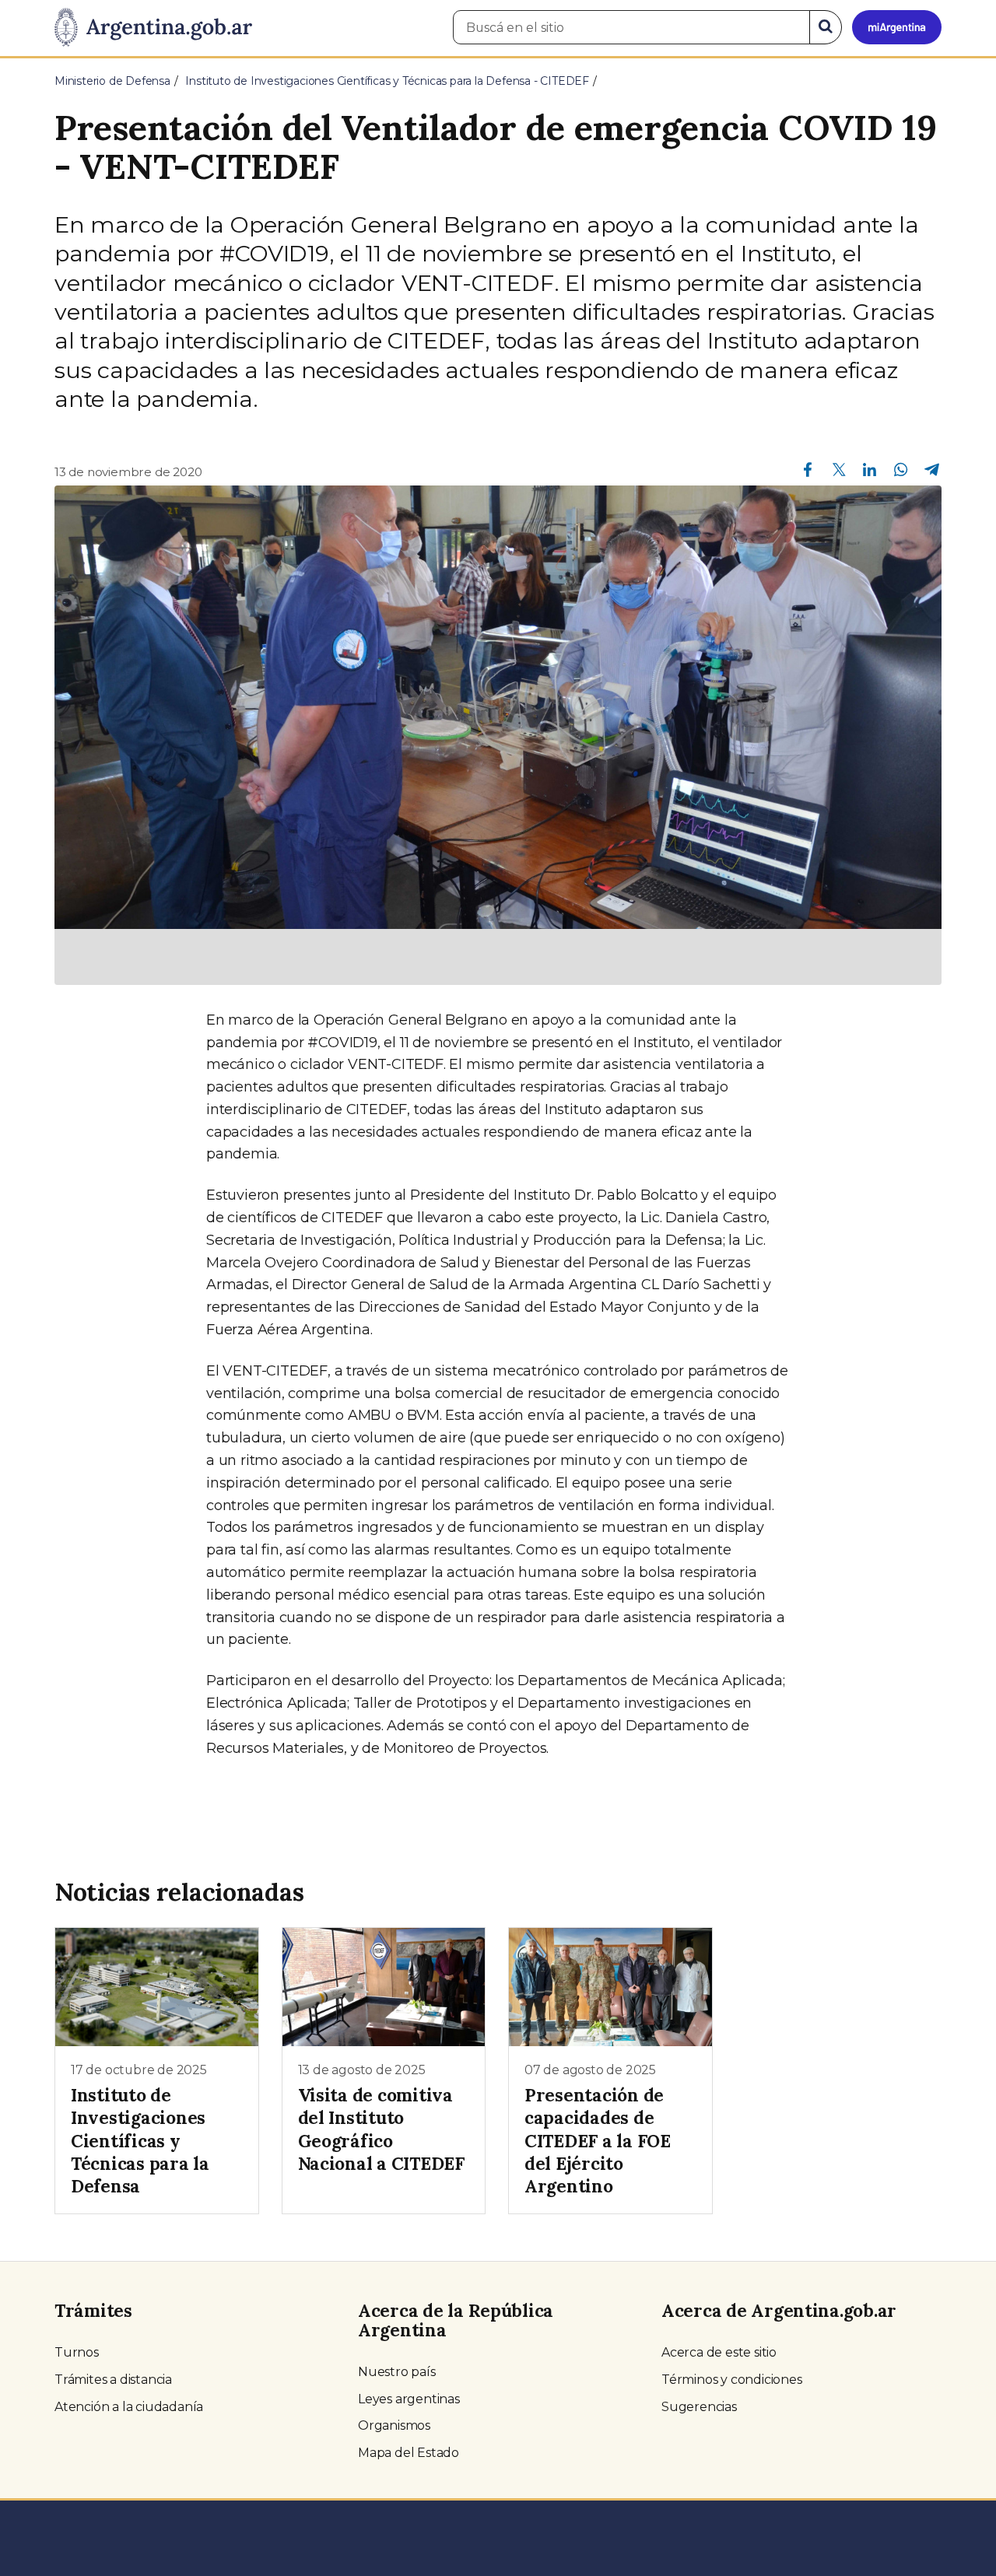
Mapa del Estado (409, 2453)
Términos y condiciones (732, 2380)
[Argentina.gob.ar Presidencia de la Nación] (153, 28)
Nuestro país (397, 2372)
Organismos (394, 2425)
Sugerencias (699, 2407)
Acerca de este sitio (719, 2352)
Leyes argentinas (409, 2399)
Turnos (77, 2352)
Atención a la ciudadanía (129, 2407)
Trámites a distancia (113, 2380)
